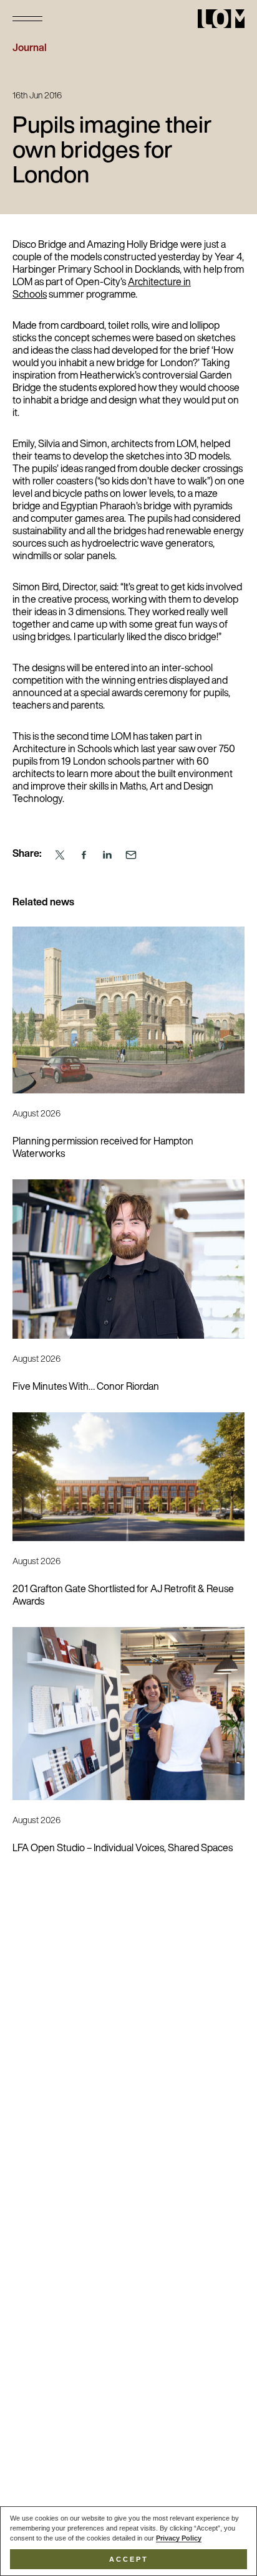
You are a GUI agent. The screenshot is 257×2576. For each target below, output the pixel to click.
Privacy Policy (179, 2538)
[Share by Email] (131, 855)
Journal (30, 49)
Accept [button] (129, 2559)
